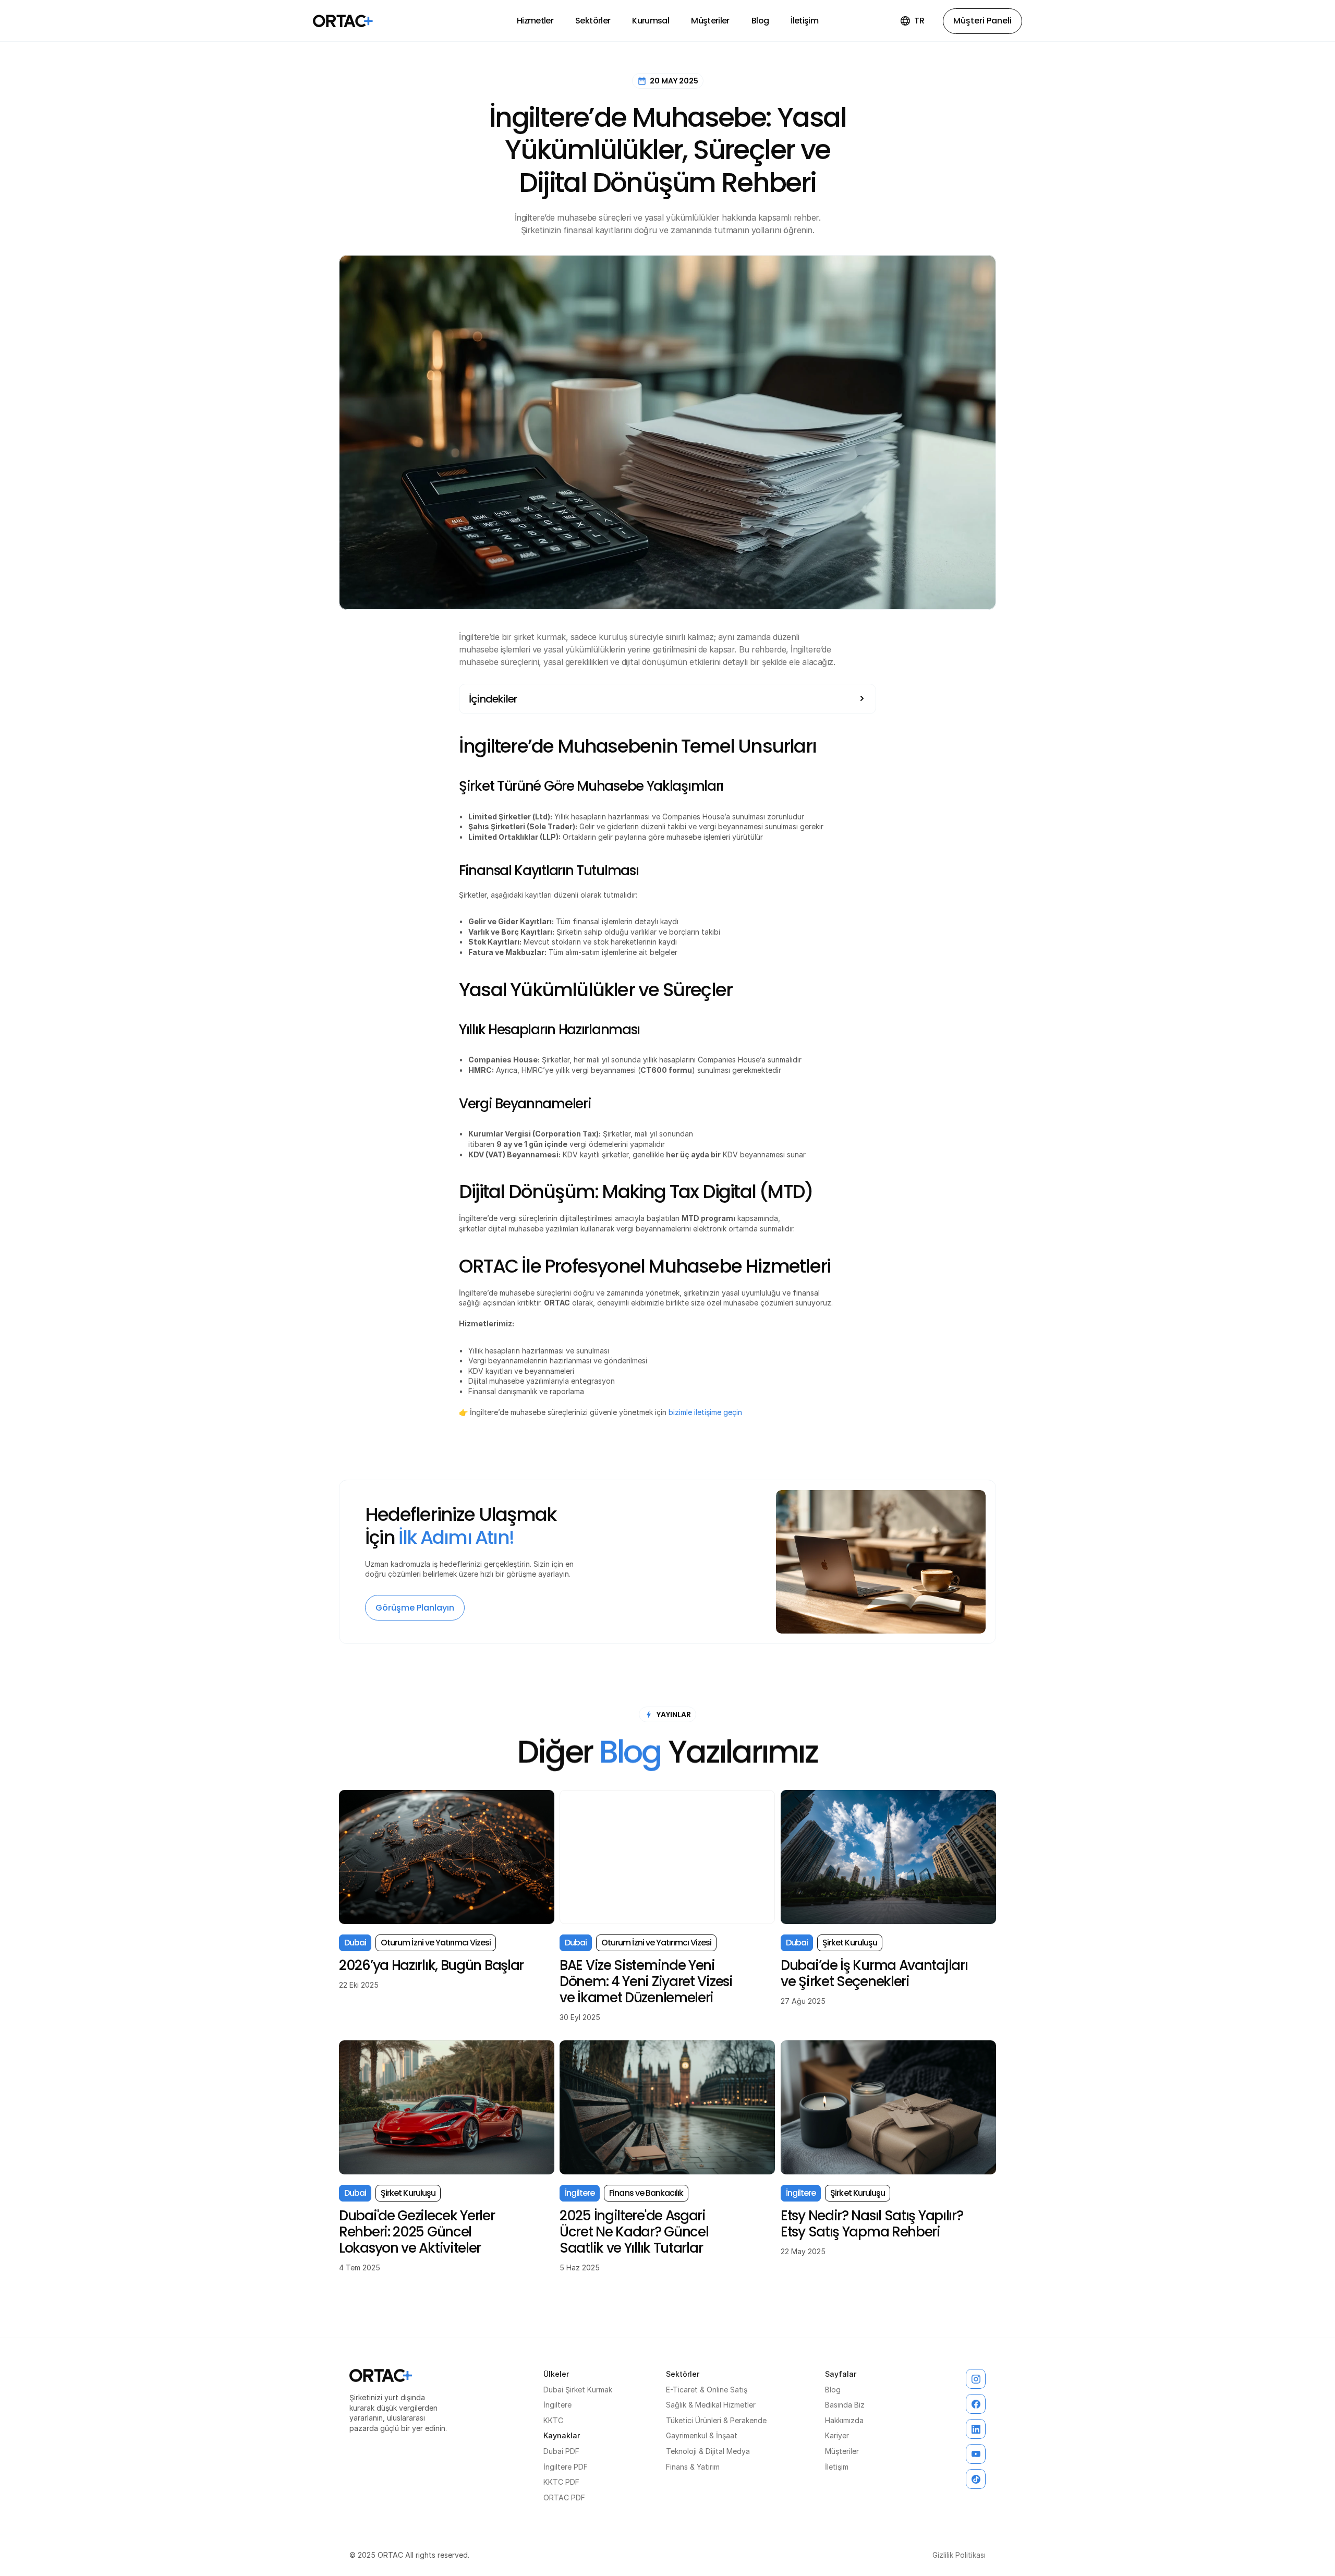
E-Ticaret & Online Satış (707, 2390)
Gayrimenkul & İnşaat (702, 2435)
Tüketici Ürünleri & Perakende (716, 2420)
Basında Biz (845, 2405)
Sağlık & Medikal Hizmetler (711, 2405)
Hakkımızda (844, 2420)
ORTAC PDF (564, 2498)
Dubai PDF (561, 2451)
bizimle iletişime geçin (705, 1412)
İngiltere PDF (566, 2467)
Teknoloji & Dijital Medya (708, 2451)
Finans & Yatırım (693, 2467)
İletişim (837, 2467)
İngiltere (557, 2405)
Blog (833, 2390)
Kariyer (837, 2435)
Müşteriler (842, 2451)
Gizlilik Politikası (959, 2555)
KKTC (553, 2420)
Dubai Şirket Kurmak (578, 2390)
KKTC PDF (561, 2482)
